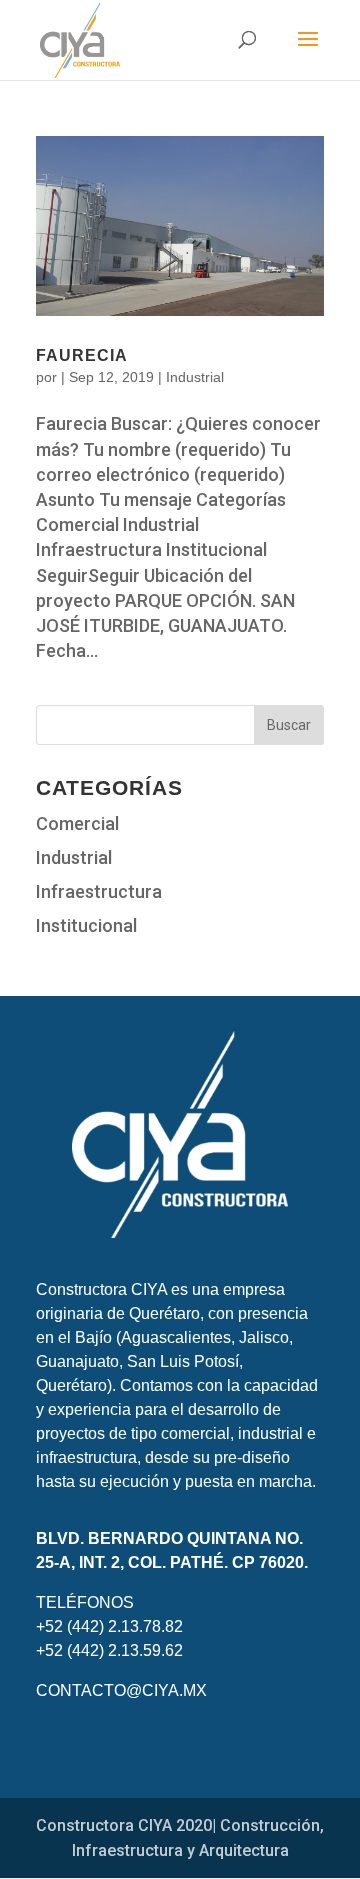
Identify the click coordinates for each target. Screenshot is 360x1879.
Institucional (86, 925)
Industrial (195, 377)
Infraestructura (99, 891)
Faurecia (82, 355)
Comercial (77, 823)
